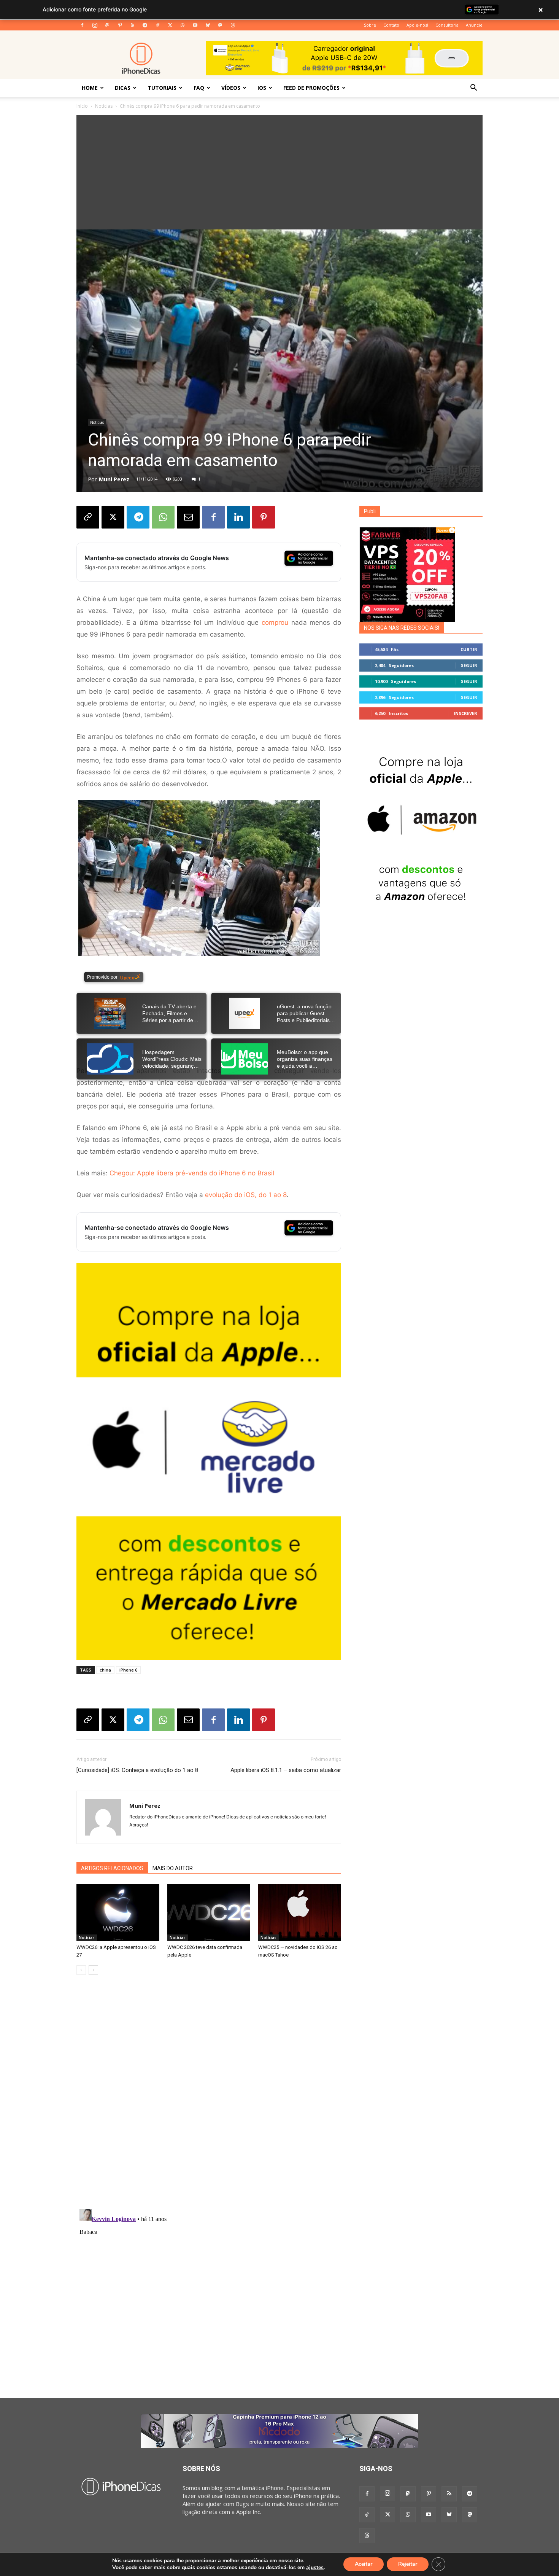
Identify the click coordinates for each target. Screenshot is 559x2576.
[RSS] (132, 25)
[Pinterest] (120, 25)
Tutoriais (162, 88)
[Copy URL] (88, 517)
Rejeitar (408, 2564)
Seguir (469, 665)
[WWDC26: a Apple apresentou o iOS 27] (118, 1912)
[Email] (188, 517)
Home (90, 88)
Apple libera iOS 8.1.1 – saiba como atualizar (286, 1770)
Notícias (104, 106)
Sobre (370, 25)
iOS (262, 88)
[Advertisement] (279, 172)
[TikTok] (157, 25)
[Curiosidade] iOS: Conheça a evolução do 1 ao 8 (137, 1770)
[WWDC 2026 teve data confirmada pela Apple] (209, 1912)
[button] (473, 88)
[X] (170, 25)
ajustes (315, 2568)
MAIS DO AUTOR (173, 1868)
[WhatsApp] (183, 25)
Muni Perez (114, 479)
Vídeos (231, 88)
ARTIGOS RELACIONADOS (112, 1868)
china (105, 1670)
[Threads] (233, 25)
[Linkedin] (238, 517)
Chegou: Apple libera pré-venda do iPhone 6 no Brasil (192, 1173)
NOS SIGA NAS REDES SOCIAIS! (402, 628)
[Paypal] (107, 25)
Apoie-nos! (417, 25)
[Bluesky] (208, 25)
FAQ (199, 88)
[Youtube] (195, 25)
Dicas (123, 88)
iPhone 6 (128, 1670)
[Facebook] (82, 25)
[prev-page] (81, 1970)
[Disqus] (209, 2096)
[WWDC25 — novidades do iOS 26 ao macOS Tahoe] (300, 1912)
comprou (275, 623)
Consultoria (447, 25)
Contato (391, 25)
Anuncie (474, 25)
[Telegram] (145, 25)
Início (82, 106)
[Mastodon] (220, 25)
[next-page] (93, 1970)
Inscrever (465, 713)
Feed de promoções (311, 88)
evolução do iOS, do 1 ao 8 (246, 1195)
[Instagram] (95, 25)
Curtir (469, 649)
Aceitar (364, 2564)
